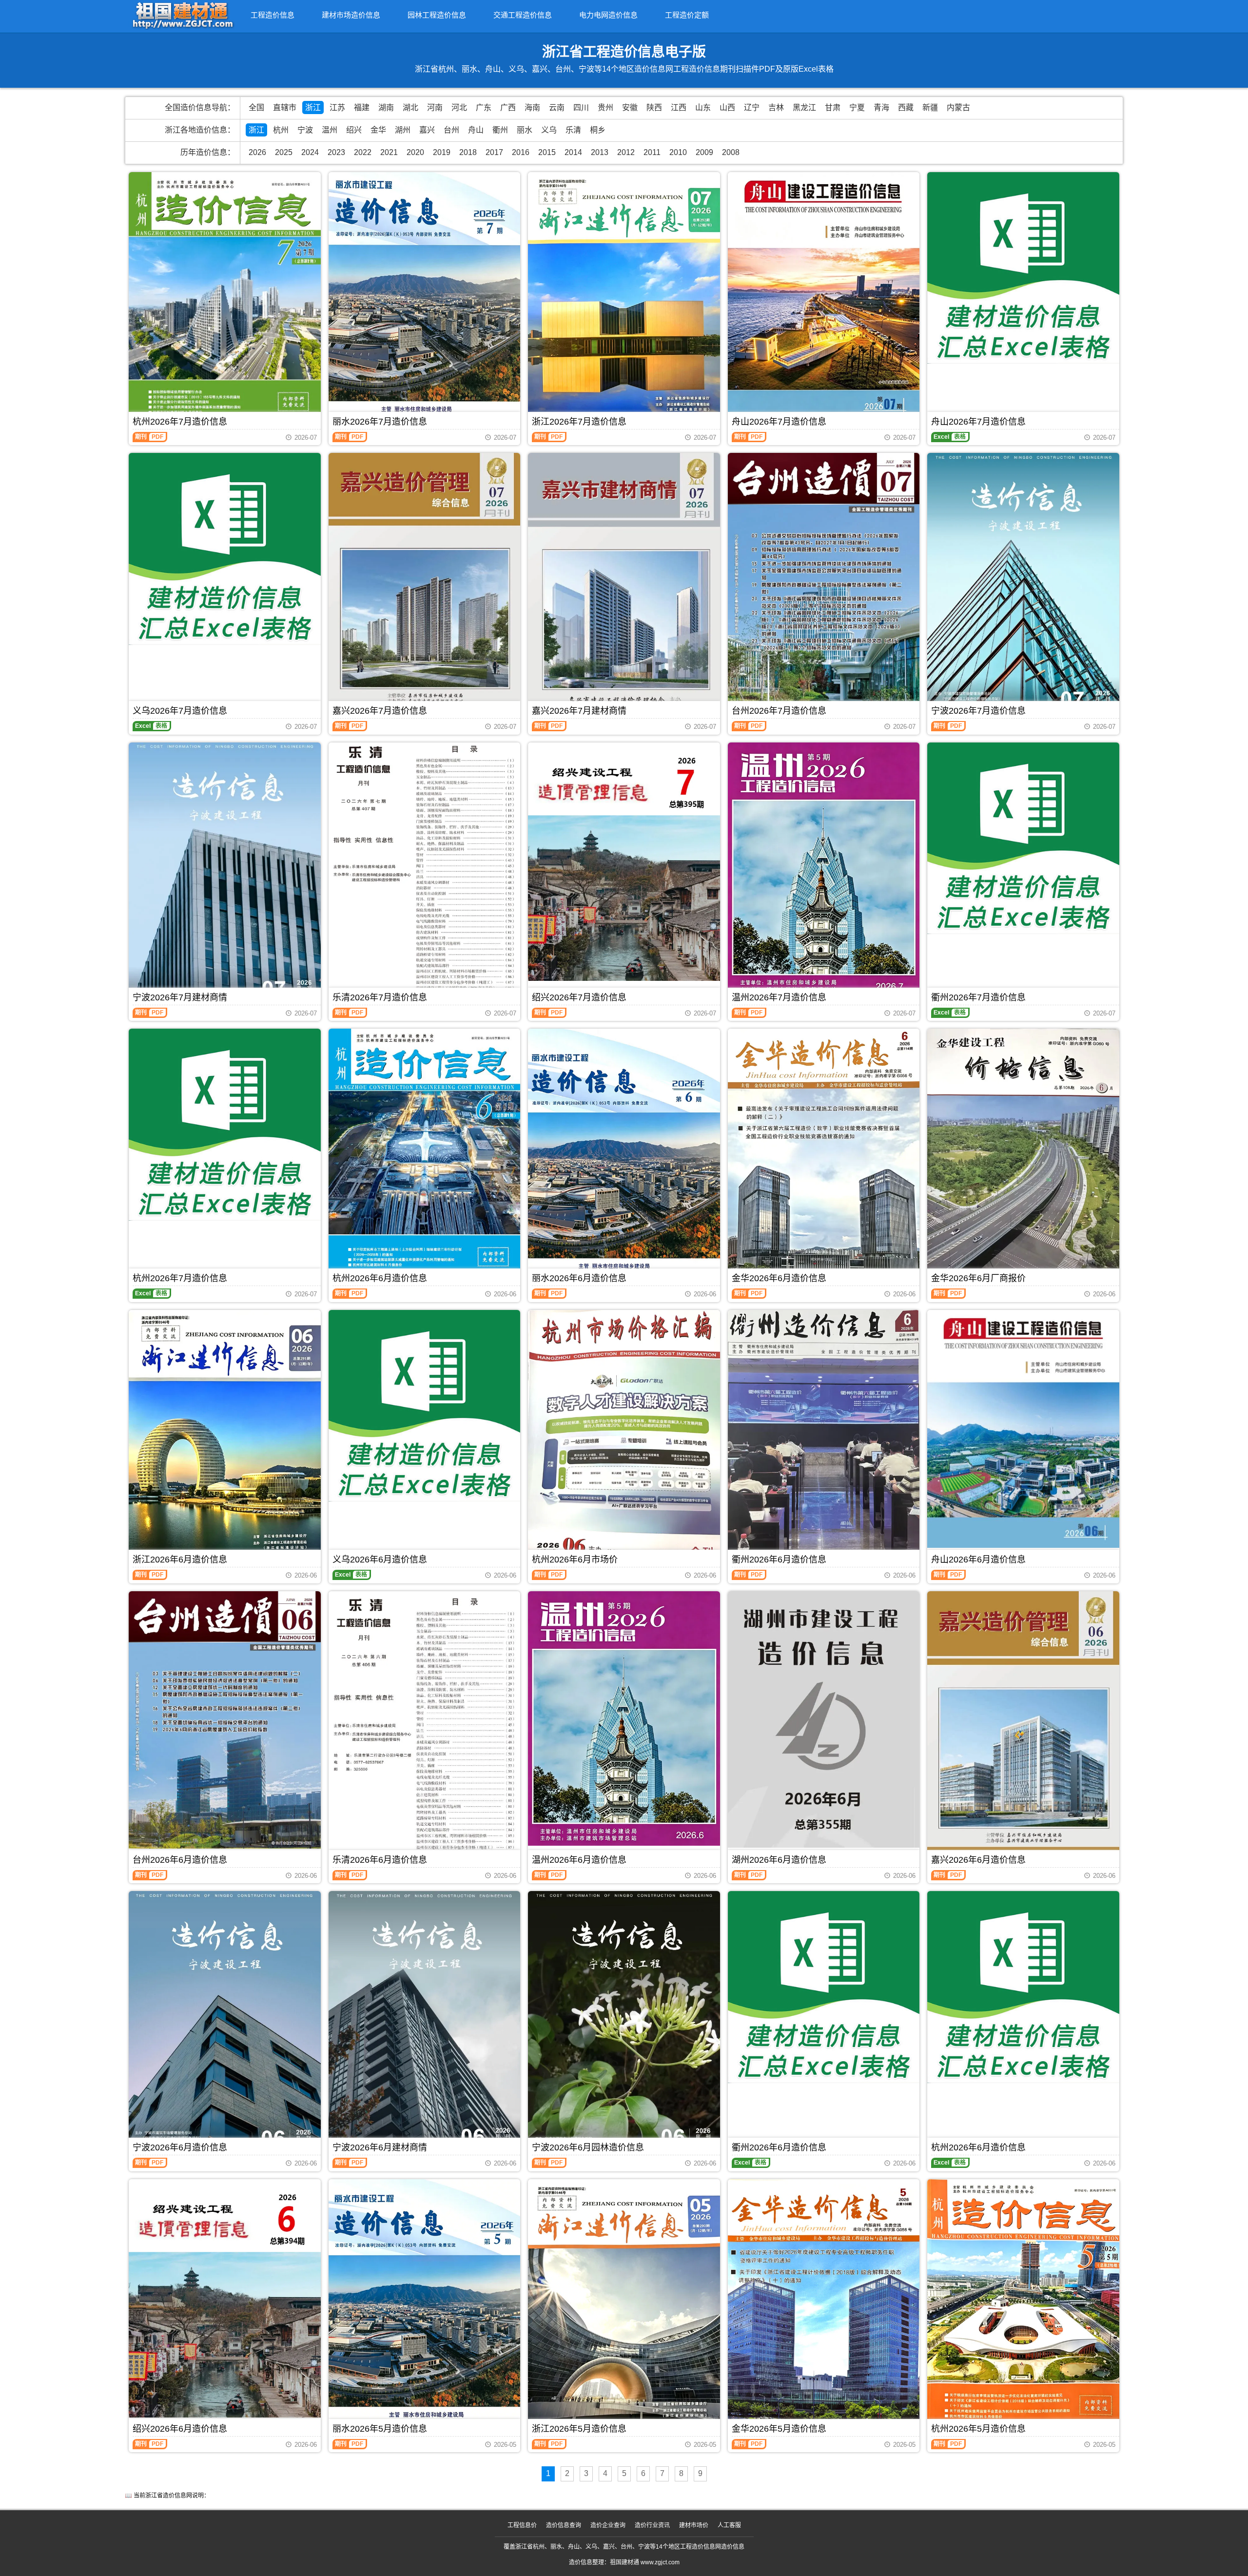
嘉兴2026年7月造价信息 (380, 711)
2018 (468, 152)
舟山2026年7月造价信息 (779, 422)
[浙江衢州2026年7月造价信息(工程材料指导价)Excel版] (1023, 839)
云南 (557, 107)
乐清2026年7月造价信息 (380, 997)
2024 (310, 152)
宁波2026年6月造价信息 (180, 2147)
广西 (508, 107)
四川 (581, 107)
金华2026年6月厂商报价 (978, 1278)
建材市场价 (694, 2525)
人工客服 (729, 2525)
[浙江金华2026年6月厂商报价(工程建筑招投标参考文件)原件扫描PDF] (1023, 1156)
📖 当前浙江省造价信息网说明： (167, 2496)
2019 (442, 152)
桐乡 (598, 130)
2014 (573, 152)
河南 (435, 107)
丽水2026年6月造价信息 (579, 1278)
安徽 (630, 107)
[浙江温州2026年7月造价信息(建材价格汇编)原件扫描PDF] (824, 870)
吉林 (776, 107)
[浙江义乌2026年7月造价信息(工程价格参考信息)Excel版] (225, 549)
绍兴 (354, 130)
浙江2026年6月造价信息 (180, 1560)
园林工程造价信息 (437, 15)
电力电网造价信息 (608, 15)
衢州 (500, 130)
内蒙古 (958, 107)
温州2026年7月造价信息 (779, 997)
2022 (363, 152)
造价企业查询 (608, 2525)
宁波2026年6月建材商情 (380, 2147)
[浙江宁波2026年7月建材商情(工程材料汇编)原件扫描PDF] (225, 873)
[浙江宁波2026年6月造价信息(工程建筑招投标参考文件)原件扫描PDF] (225, 2022)
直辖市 (285, 107)
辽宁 (752, 107)
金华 (378, 130)
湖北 (410, 107)
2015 (547, 152)
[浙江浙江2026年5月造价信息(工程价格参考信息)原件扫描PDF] (624, 2307)
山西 (727, 107)
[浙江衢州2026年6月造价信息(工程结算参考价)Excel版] (824, 1987)
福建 (362, 107)
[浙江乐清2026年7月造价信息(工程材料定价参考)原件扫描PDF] (425, 870)
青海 (881, 107)
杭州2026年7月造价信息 (180, 422)
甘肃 (833, 107)
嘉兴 (427, 130)
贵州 (605, 107)
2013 (600, 152)
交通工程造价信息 (523, 15)
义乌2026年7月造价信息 (180, 711)
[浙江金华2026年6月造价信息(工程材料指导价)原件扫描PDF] (824, 1156)
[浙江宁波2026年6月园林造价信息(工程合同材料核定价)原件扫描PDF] (624, 2021)
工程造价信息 (273, 15)
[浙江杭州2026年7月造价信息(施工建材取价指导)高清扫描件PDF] (225, 298)
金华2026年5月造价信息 (779, 2429)
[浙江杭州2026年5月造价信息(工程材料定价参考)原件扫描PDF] (1023, 2307)
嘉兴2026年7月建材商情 (579, 711)
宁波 (305, 130)
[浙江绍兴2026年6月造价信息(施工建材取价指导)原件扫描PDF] (225, 2299)
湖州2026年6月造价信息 (779, 1860)
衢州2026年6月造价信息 (779, 1560)
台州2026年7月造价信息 (779, 711)
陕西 (654, 107)
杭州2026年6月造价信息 (380, 1278)
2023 (336, 152)
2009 (704, 152)
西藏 (906, 107)
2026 (257, 152)
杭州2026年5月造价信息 (978, 2429)
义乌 (549, 130)
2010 (678, 152)
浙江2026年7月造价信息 (579, 422)
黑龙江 (804, 107)
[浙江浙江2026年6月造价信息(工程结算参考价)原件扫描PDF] (225, 1437)
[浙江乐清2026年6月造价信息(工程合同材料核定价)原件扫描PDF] (425, 1728)
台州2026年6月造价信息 (180, 1860)
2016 (521, 152)
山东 (703, 107)
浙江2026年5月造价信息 (579, 2429)
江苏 (337, 107)
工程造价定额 (687, 15)
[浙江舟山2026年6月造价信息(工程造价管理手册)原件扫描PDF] (1023, 1429)
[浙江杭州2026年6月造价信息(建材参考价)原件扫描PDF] (425, 1154)
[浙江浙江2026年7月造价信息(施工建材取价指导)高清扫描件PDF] (624, 300)
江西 (679, 107)
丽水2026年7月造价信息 (380, 422)
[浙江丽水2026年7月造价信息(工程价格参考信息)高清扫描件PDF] (425, 300)
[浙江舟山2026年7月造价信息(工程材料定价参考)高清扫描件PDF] (824, 300)
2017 (494, 152)
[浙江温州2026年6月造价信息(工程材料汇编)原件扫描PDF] (624, 1719)
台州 (451, 130)
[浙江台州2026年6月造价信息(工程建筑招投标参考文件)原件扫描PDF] (225, 1720)
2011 (652, 152)
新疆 (930, 107)
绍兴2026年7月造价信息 (579, 997)
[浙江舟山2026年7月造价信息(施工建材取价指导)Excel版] (1023, 268)
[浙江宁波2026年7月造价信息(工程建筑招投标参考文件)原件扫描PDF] (1023, 583)
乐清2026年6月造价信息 (380, 1860)
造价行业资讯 (652, 2525)
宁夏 (857, 107)
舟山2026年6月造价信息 (978, 1560)
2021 (389, 152)
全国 (256, 107)
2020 (415, 152)
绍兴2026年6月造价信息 (180, 2429)
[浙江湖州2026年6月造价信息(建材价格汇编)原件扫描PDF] (824, 1719)
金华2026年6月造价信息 (779, 1278)
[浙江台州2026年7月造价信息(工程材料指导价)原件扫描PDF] (824, 582)
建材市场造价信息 (351, 15)
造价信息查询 (564, 2525)
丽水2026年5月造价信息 (380, 2429)
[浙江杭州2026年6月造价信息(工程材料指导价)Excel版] (1023, 1987)
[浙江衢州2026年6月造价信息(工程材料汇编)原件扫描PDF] (824, 1437)
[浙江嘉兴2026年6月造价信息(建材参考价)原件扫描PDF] (1023, 1723)
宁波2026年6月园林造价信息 (588, 2147)
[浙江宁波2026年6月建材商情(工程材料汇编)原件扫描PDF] (425, 2021)
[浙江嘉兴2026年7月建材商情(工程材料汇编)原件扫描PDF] (624, 584)
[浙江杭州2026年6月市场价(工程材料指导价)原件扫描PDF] (624, 1437)
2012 (626, 152)
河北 (459, 107)
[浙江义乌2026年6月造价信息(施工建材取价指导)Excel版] (425, 1406)
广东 (484, 107)
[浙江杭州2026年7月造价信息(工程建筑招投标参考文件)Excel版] (225, 1125)
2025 (284, 152)
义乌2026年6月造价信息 (380, 1560)
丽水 (525, 130)
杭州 (281, 130)
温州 (330, 130)
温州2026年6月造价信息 (579, 1860)
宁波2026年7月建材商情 (180, 997)
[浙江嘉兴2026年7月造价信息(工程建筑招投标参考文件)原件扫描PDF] (425, 584)
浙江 (313, 107)
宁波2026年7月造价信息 (978, 711)
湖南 (386, 107)
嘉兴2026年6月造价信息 (978, 1860)
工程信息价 (522, 2525)
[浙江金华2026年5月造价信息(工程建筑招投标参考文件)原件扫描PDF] (824, 2307)
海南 (532, 107)
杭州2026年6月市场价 (575, 1560)
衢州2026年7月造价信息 (978, 997)
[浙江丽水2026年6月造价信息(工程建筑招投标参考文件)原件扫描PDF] (624, 1156)
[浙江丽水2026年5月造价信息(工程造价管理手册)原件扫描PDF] (425, 2307)
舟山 (476, 130)
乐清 (573, 130)
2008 (731, 152)
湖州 (403, 130)
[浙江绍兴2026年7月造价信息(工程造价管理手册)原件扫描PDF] (624, 862)
